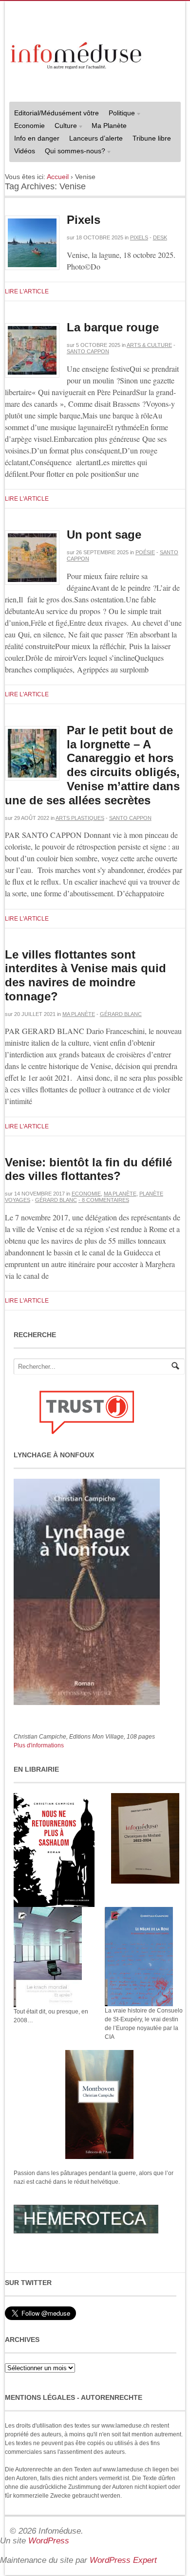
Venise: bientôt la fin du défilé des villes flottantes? (88, 1169)
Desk (160, 237)
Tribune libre (152, 138)
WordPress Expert (123, 2560)
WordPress (49, 2541)
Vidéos (25, 151)
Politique (119, 114)
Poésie (145, 552)
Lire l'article (27, 291)
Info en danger (37, 138)
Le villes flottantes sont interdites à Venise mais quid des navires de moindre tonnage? (85, 975)
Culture (63, 127)
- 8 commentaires (104, 1200)
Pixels (84, 220)
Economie (29, 126)
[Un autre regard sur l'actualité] (77, 54)
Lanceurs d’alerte (96, 138)
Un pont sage (104, 535)
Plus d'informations (39, 1745)
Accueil (58, 177)
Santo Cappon (88, 351)
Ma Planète (109, 126)
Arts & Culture (149, 345)
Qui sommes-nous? (73, 152)
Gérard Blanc (121, 1014)
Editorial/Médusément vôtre (57, 113)
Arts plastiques (80, 818)
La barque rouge (113, 327)
